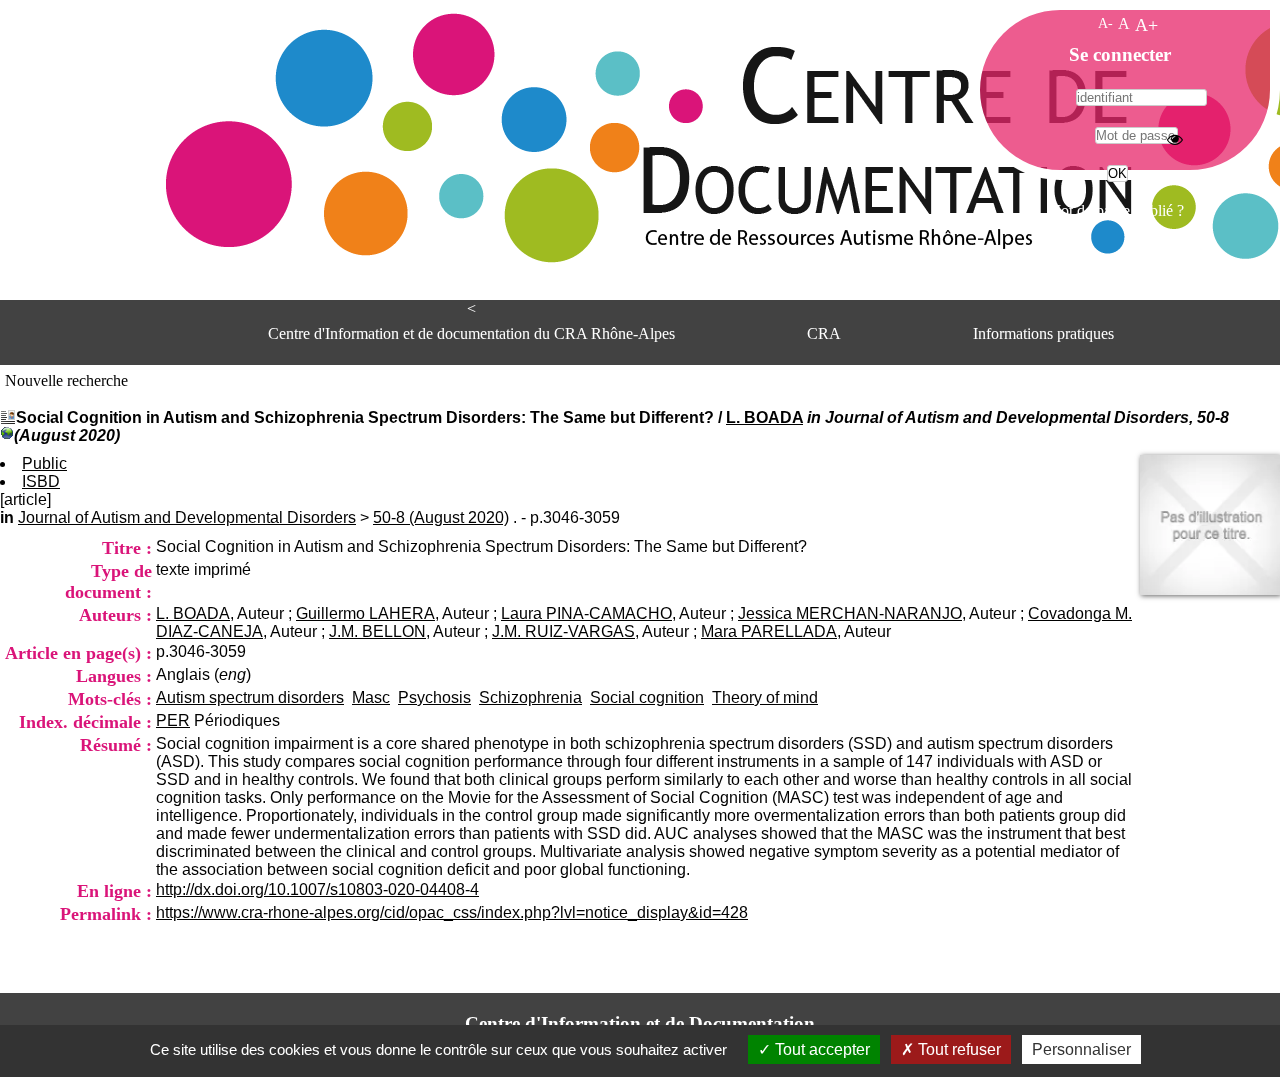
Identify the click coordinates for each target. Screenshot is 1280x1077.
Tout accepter (820, 1049)
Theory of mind (765, 697)
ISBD (41, 481)
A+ (1146, 25)
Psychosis (434, 697)
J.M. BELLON (377, 631)
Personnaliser (1081, 1049)
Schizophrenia (530, 697)
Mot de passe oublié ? (1115, 210)
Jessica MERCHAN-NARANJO (850, 613)
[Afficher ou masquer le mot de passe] (1175, 139)
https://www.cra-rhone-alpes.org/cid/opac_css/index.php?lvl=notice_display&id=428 (452, 912)
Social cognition (647, 697)
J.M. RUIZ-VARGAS (563, 631)
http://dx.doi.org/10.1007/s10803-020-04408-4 (317, 889)
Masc (371, 697)
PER (173, 720)
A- (1105, 23)
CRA (824, 333)
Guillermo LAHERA (365, 613)
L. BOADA (764, 417)
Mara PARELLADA (769, 631)
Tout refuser (957, 1049)
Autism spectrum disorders (250, 697)
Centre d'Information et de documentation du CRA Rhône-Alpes (471, 333)
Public (44, 463)
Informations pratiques (1043, 333)
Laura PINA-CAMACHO (586, 613)
